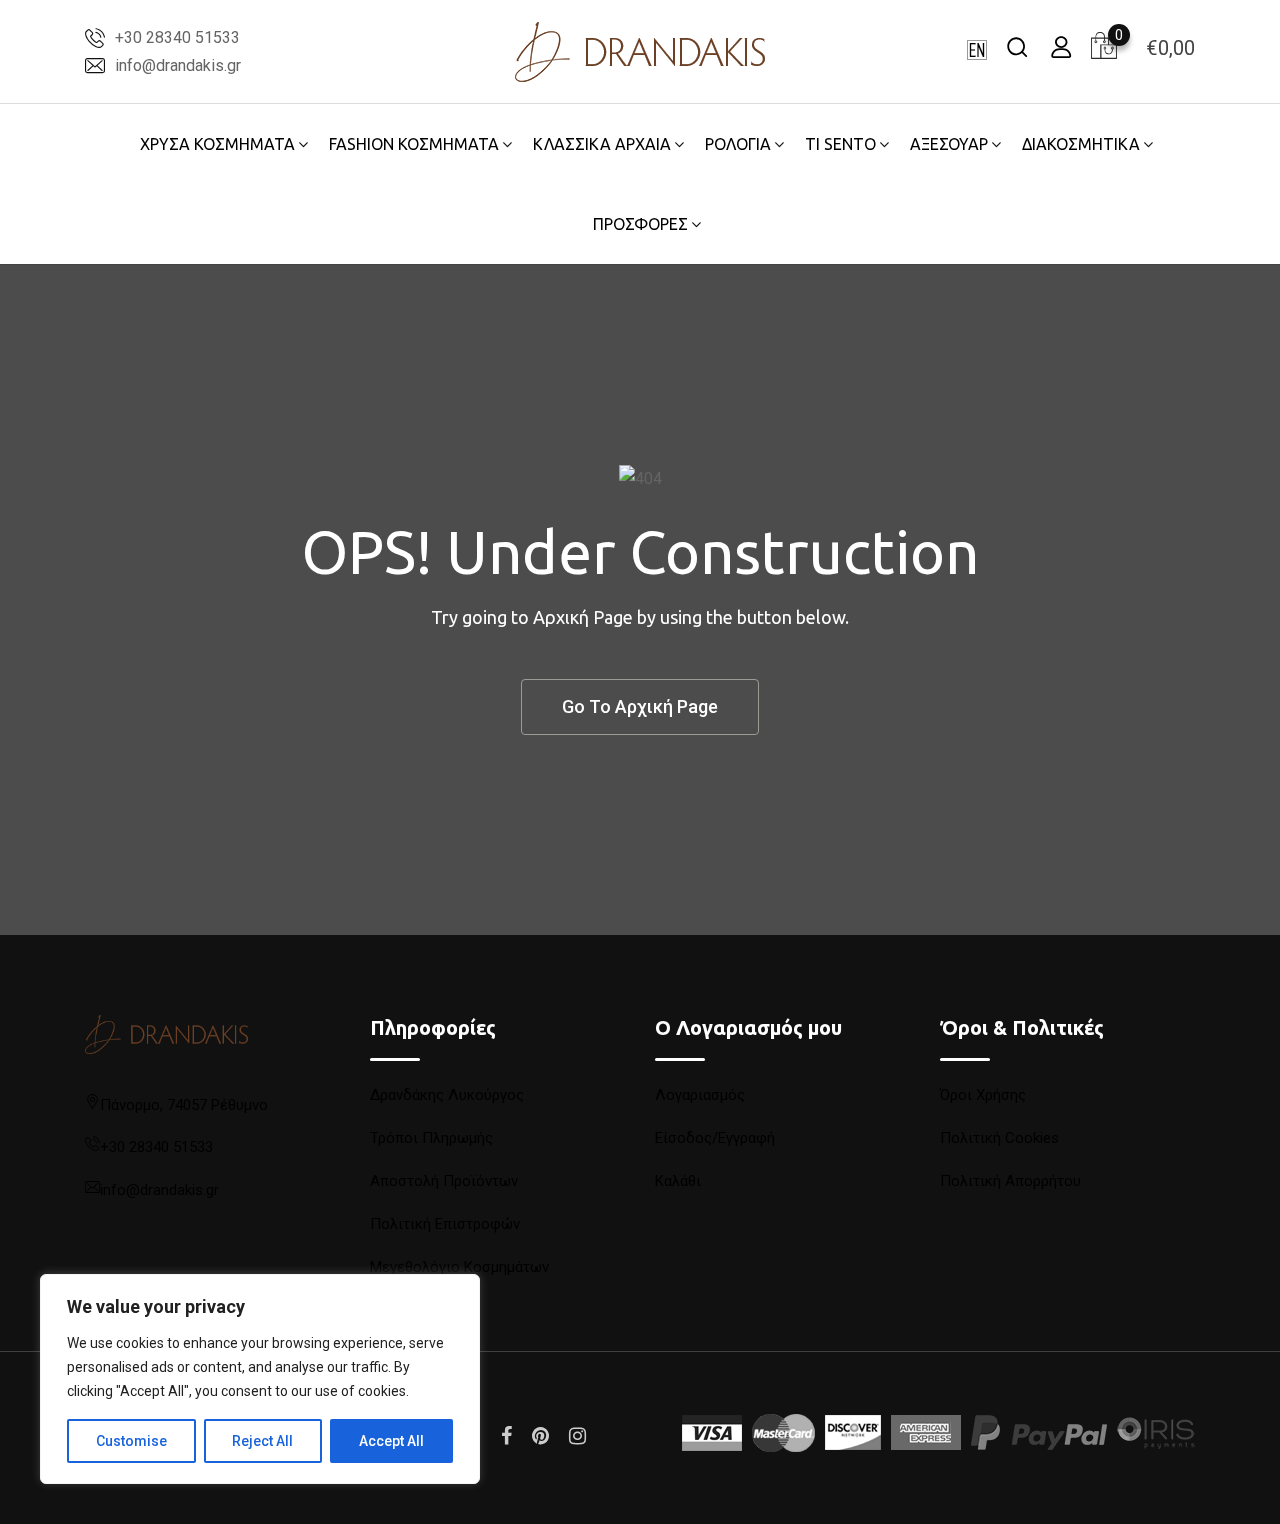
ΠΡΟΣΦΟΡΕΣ (640, 224)
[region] (260, 1379)
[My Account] (1061, 46)
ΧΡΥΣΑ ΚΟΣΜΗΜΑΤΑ (217, 144)
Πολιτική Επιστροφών (445, 1224)
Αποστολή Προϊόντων (444, 1181)
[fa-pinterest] (540, 1436)
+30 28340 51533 (177, 37)
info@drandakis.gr (178, 65)
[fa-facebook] (506, 1436)
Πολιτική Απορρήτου (1010, 1181)
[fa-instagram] (577, 1436)
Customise (131, 1441)
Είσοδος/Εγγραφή (715, 1138)
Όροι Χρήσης (983, 1095)
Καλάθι (678, 1181)
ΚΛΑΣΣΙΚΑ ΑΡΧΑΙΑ (602, 144)
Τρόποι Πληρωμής (431, 1138)
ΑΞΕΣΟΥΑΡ (949, 144)
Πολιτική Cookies (999, 1138)
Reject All (262, 1441)
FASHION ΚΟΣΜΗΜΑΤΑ (414, 144)
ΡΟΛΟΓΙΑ (738, 144)
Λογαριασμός (700, 1095)
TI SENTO (840, 144)
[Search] (1017, 46)
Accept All (391, 1441)
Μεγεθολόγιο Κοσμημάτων (459, 1267)
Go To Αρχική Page (640, 706)
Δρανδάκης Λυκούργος (447, 1095)
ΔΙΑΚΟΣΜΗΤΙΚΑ (1081, 144)
